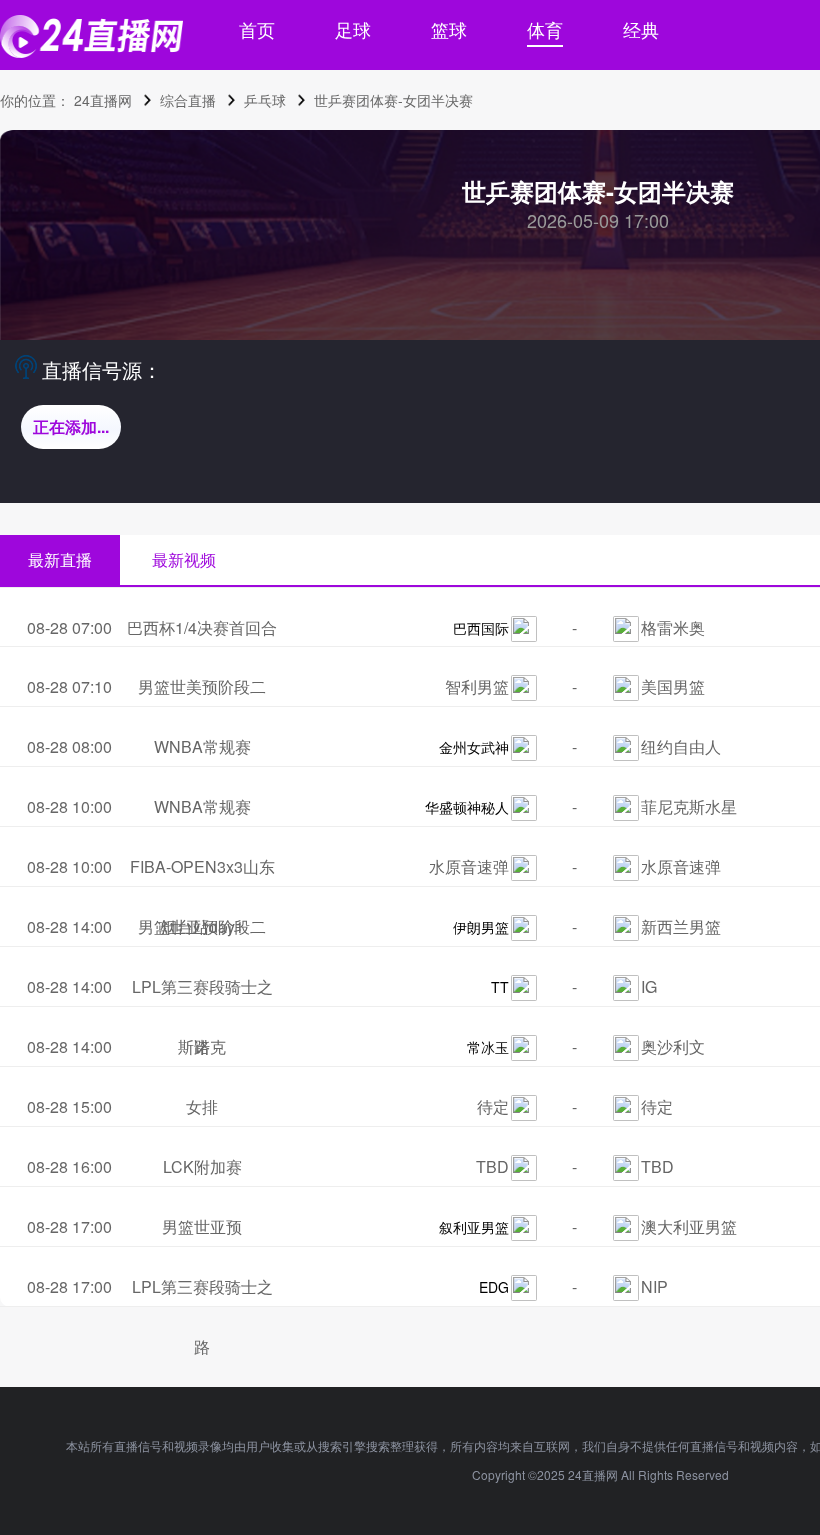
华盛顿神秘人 (467, 807)
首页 (257, 29)
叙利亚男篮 (474, 1227)
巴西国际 (481, 628)
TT (500, 987)
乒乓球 (265, 100)
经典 (641, 29)
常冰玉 (488, 1047)
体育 (545, 29)
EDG (494, 1287)
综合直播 (188, 100)
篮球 (449, 29)
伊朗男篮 (481, 927)
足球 (353, 29)
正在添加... (71, 426)
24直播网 (103, 100)
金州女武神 (474, 747)
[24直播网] (91, 36)
